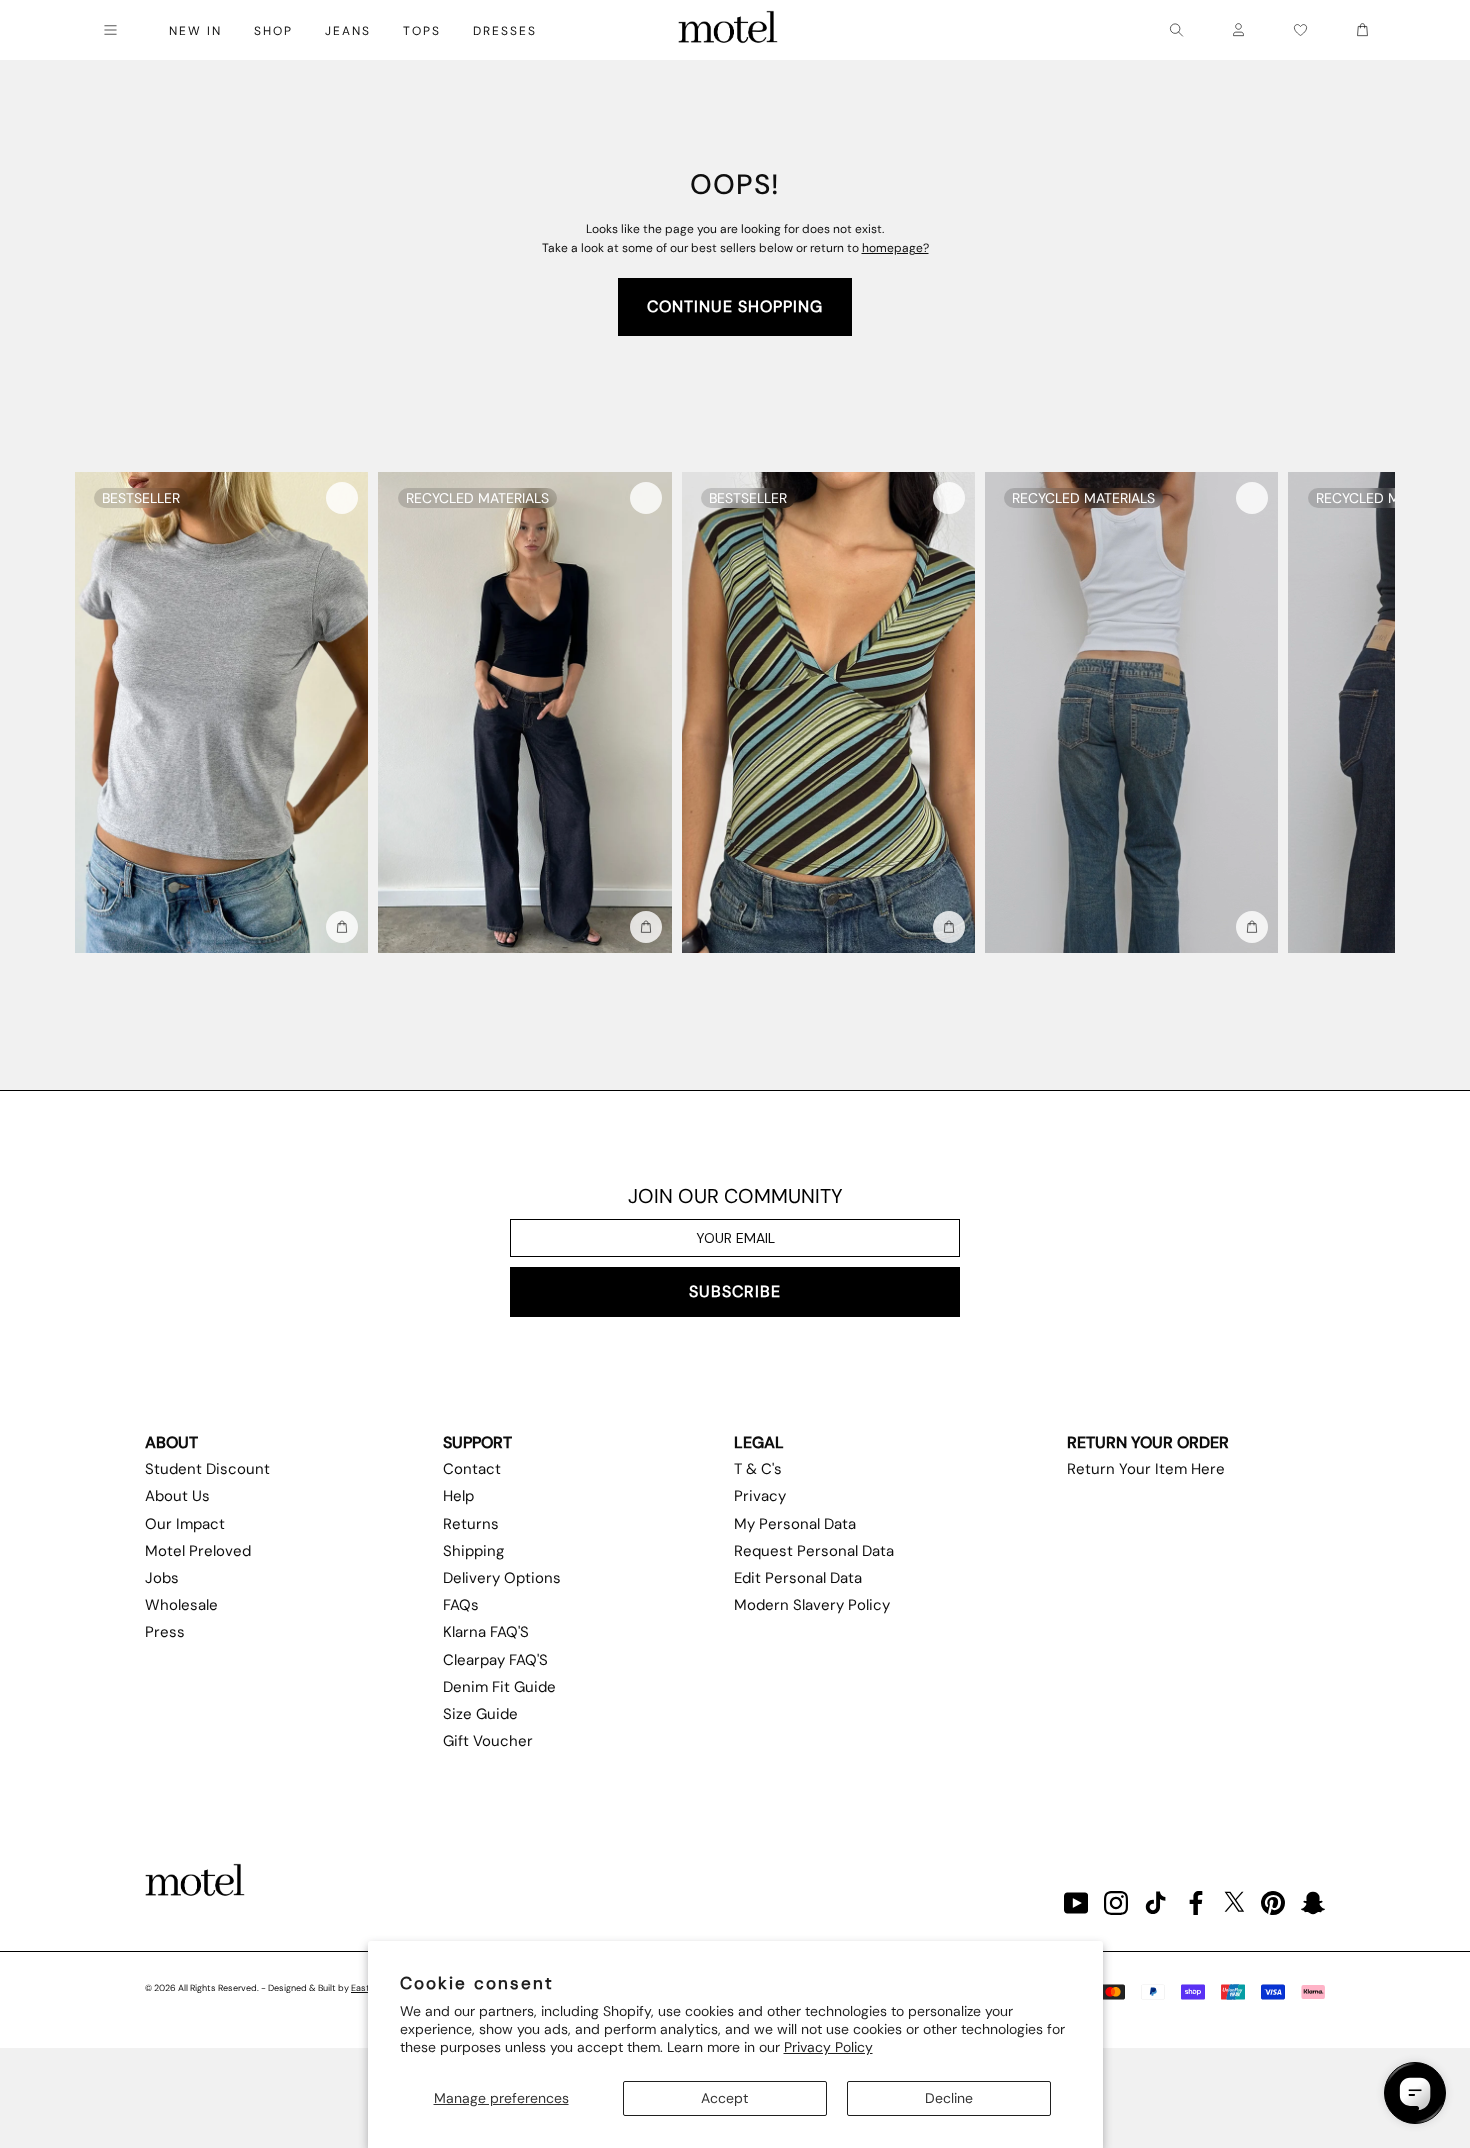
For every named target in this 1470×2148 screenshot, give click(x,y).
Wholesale (181, 1605)
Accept (724, 2098)
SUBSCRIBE (735, 1291)
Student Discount (207, 1469)
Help (458, 1496)
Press (165, 1632)
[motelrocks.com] (728, 30)
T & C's (758, 1469)
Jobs (162, 1578)
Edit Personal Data (798, 1578)
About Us (177, 1496)
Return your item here (1146, 1469)
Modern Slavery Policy (812, 1605)
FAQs (461, 1605)
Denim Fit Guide (499, 1687)
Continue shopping (735, 306)
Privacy (760, 1496)
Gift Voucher (488, 1741)
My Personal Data (795, 1524)
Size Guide (480, 1714)
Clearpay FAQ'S (495, 1660)
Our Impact (185, 1524)
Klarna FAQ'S (486, 1632)
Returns (471, 1524)
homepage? (895, 248)
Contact (472, 1469)
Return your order (1148, 1442)
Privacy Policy (828, 2047)
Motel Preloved (198, 1551)
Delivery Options (502, 1578)
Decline (949, 2098)
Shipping (473, 1551)
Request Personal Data (814, 1551)
